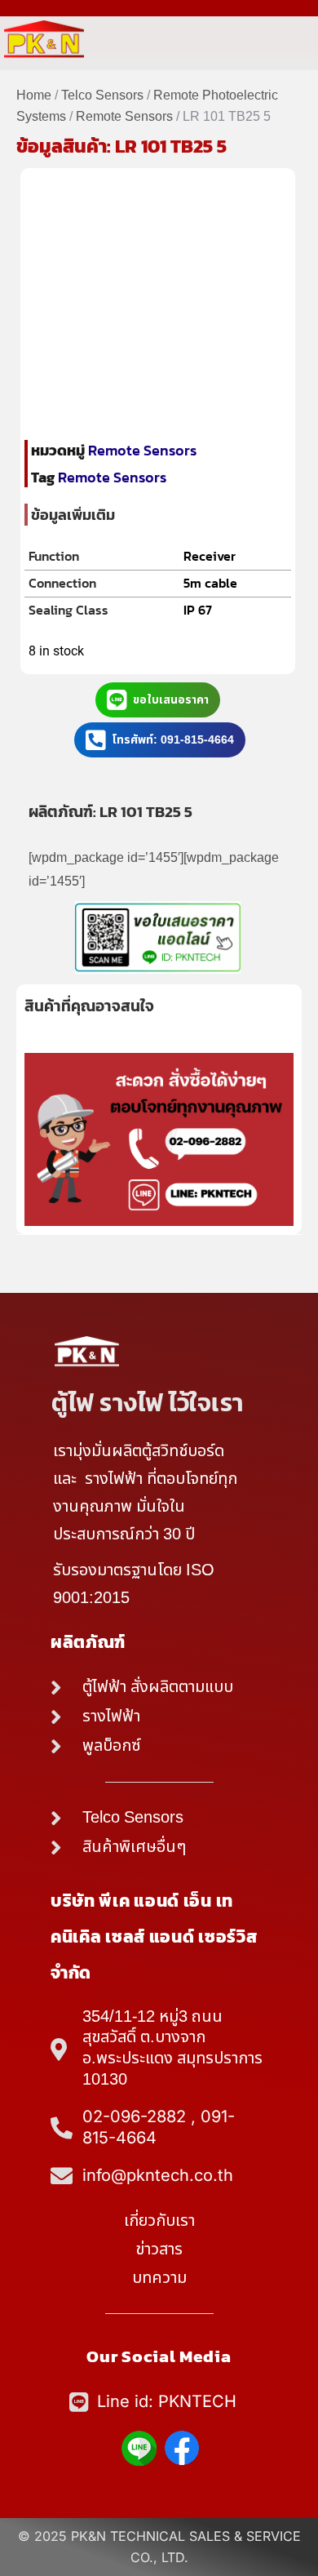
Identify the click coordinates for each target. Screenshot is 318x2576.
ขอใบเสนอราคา (171, 700)
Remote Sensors (124, 117)
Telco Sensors (102, 95)
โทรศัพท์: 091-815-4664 (173, 740)
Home (34, 95)
